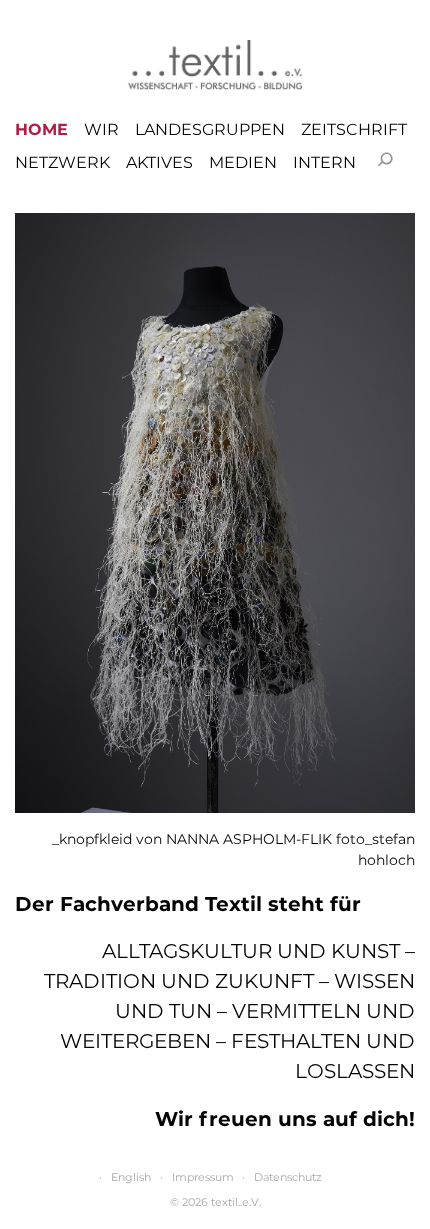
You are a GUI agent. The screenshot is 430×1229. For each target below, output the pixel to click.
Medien (243, 163)
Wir (101, 130)
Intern (324, 163)
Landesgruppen (210, 130)
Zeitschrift (354, 130)
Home (41, 130)
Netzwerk (62, 163)
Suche (385, 159)
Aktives (159, 163)
